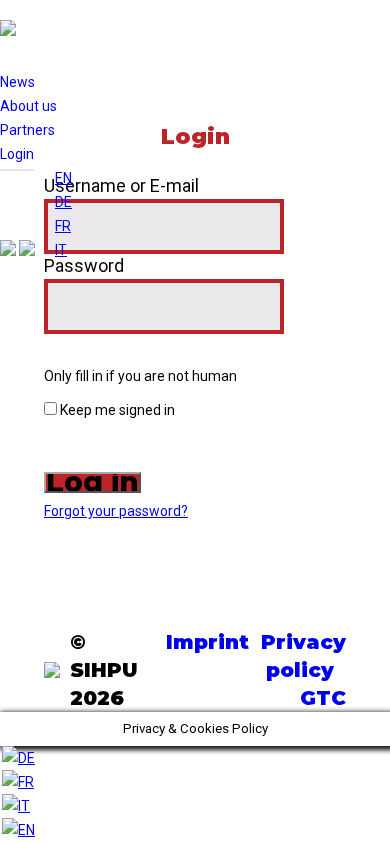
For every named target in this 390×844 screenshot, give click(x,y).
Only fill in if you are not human (140, 376)
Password (84, 265)
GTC (323, 698)
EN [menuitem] (63, 178)
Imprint (207, 642)
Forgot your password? (116, 511)
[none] (63, 214)
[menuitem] (63, 178)
